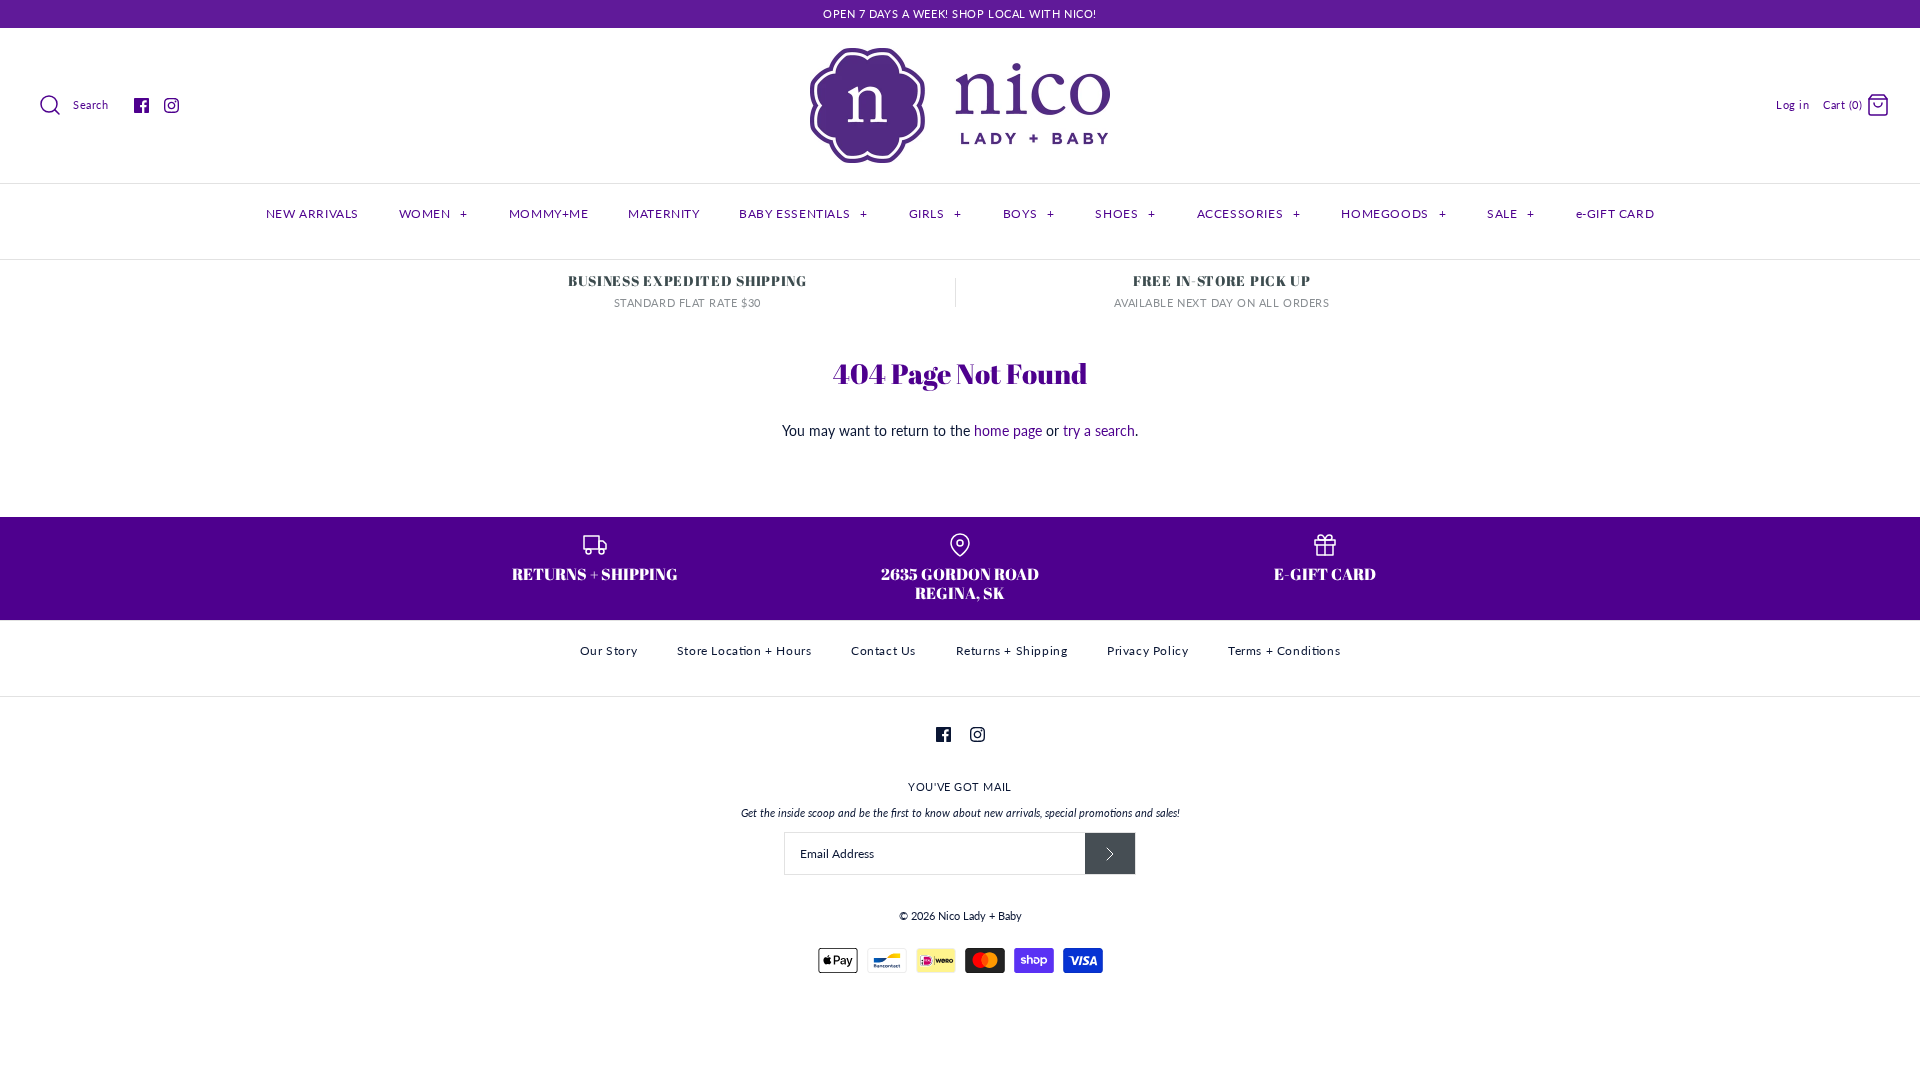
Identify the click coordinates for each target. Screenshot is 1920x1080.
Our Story (608, 650)
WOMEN (433, 213)
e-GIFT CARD (1615, 213)
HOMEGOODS (1393, 213)
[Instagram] (171, 105)
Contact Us (883, 650)
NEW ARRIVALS (312, 213)
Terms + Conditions (1284, 650)
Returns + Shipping (1012, 650)
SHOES (1125, 213)
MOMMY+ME (549, 213)
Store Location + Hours (744, 650)
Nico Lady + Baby (980, 915)
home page (1008, 430)
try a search (1099, 430)
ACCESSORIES (1249, 213)
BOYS (1029, 213)
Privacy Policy (1147, 650)
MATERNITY (663, 213)
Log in (1792, 104)
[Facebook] (141, 105)
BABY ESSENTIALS (803, 213)
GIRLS (935, 213)
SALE (1511, 213)
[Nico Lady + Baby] (960, 58)
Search (90, 104)
